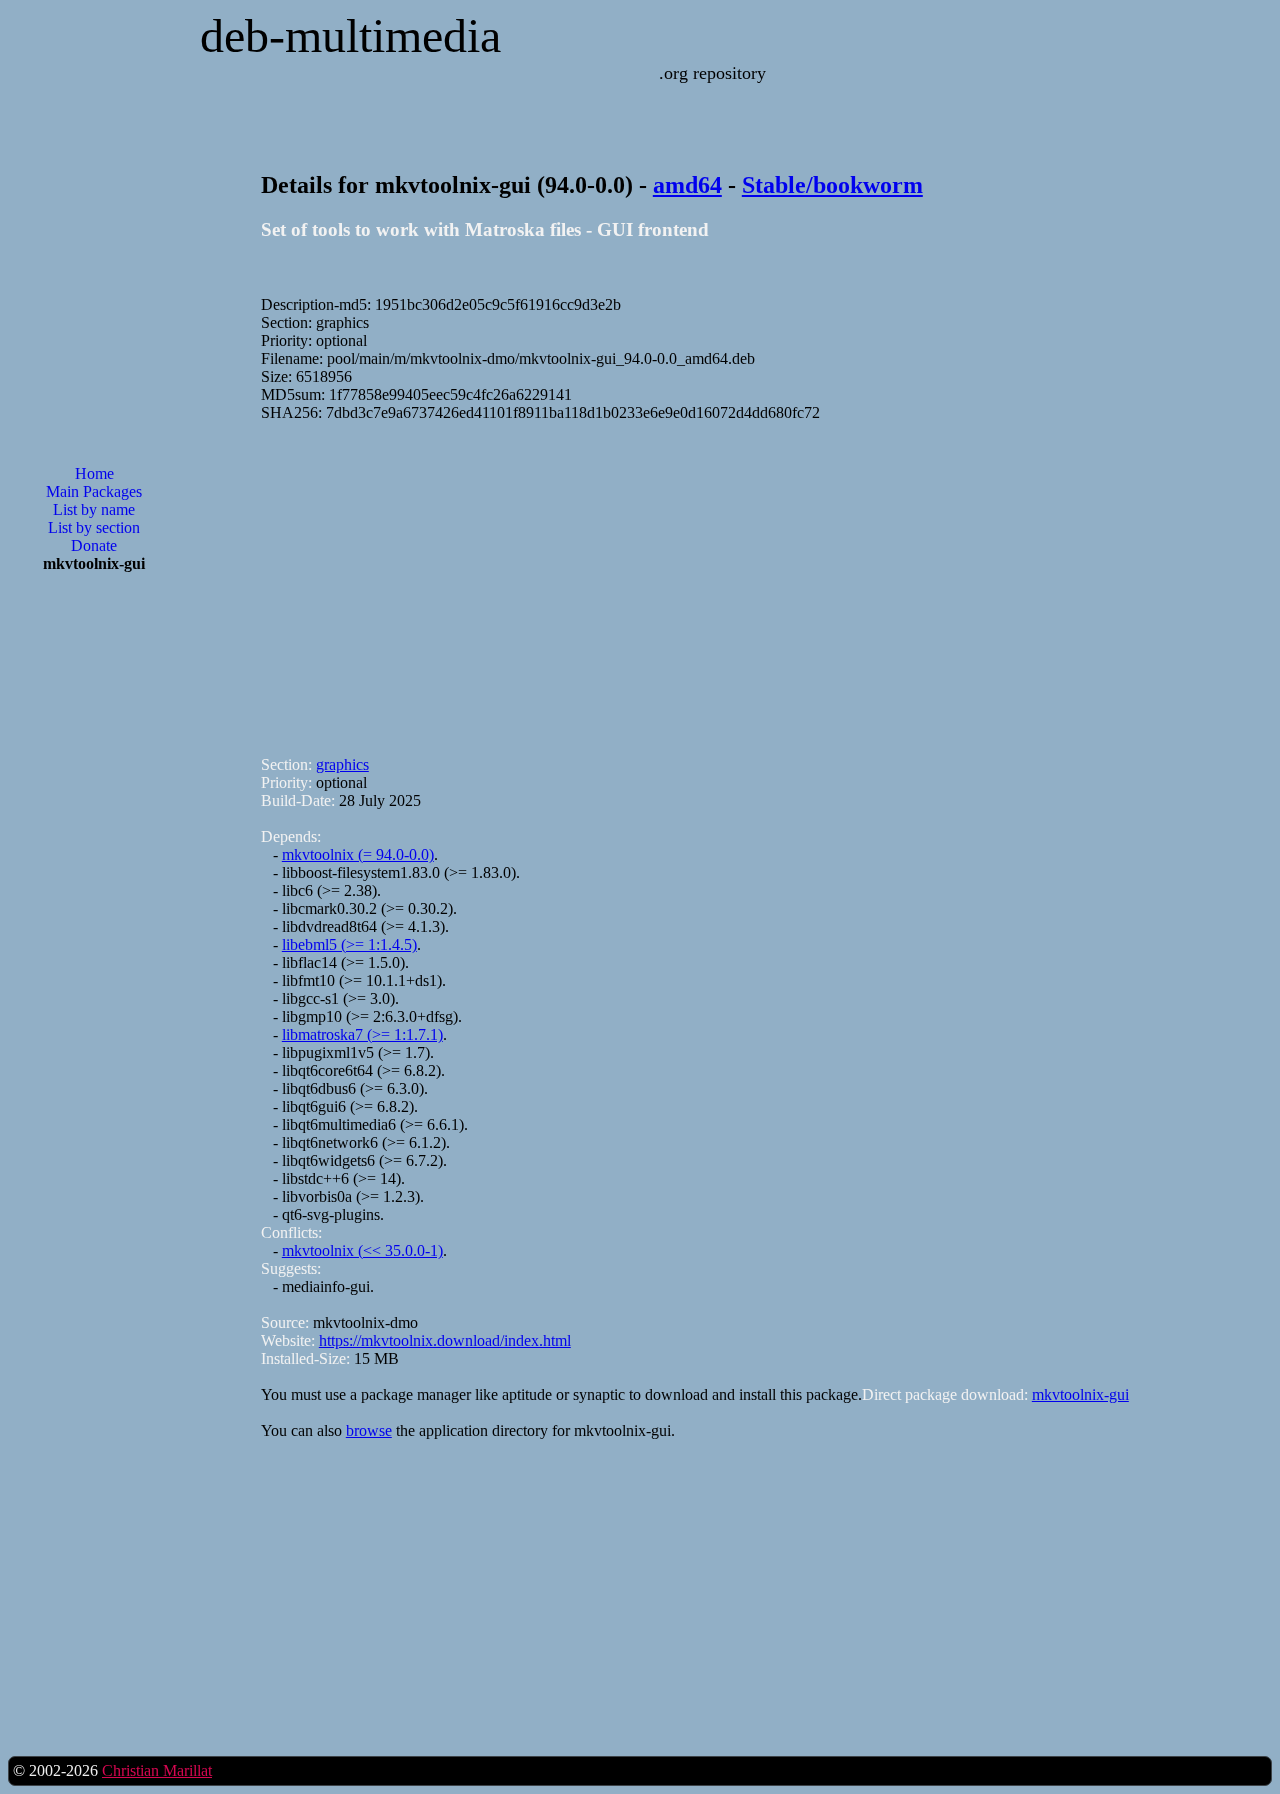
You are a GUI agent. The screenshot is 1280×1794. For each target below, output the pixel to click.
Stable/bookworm (832, 185)
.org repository (712, 73)
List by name (94, 509)
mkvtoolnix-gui (1080, 1394)
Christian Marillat (157, 1770)
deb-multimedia (350, 35)
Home (94, 473)
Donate (94, 545)
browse (369, 1430)
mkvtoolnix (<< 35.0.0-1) (362, 1250)
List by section (94, 527)
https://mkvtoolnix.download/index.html (445, 1340)
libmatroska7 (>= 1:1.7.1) (362, 1034)
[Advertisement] (94, 909)
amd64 (687, 185)
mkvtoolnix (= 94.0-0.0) (358, 854)
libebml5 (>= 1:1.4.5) (349, 944)
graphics (342, 764)
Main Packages (94, 491)
